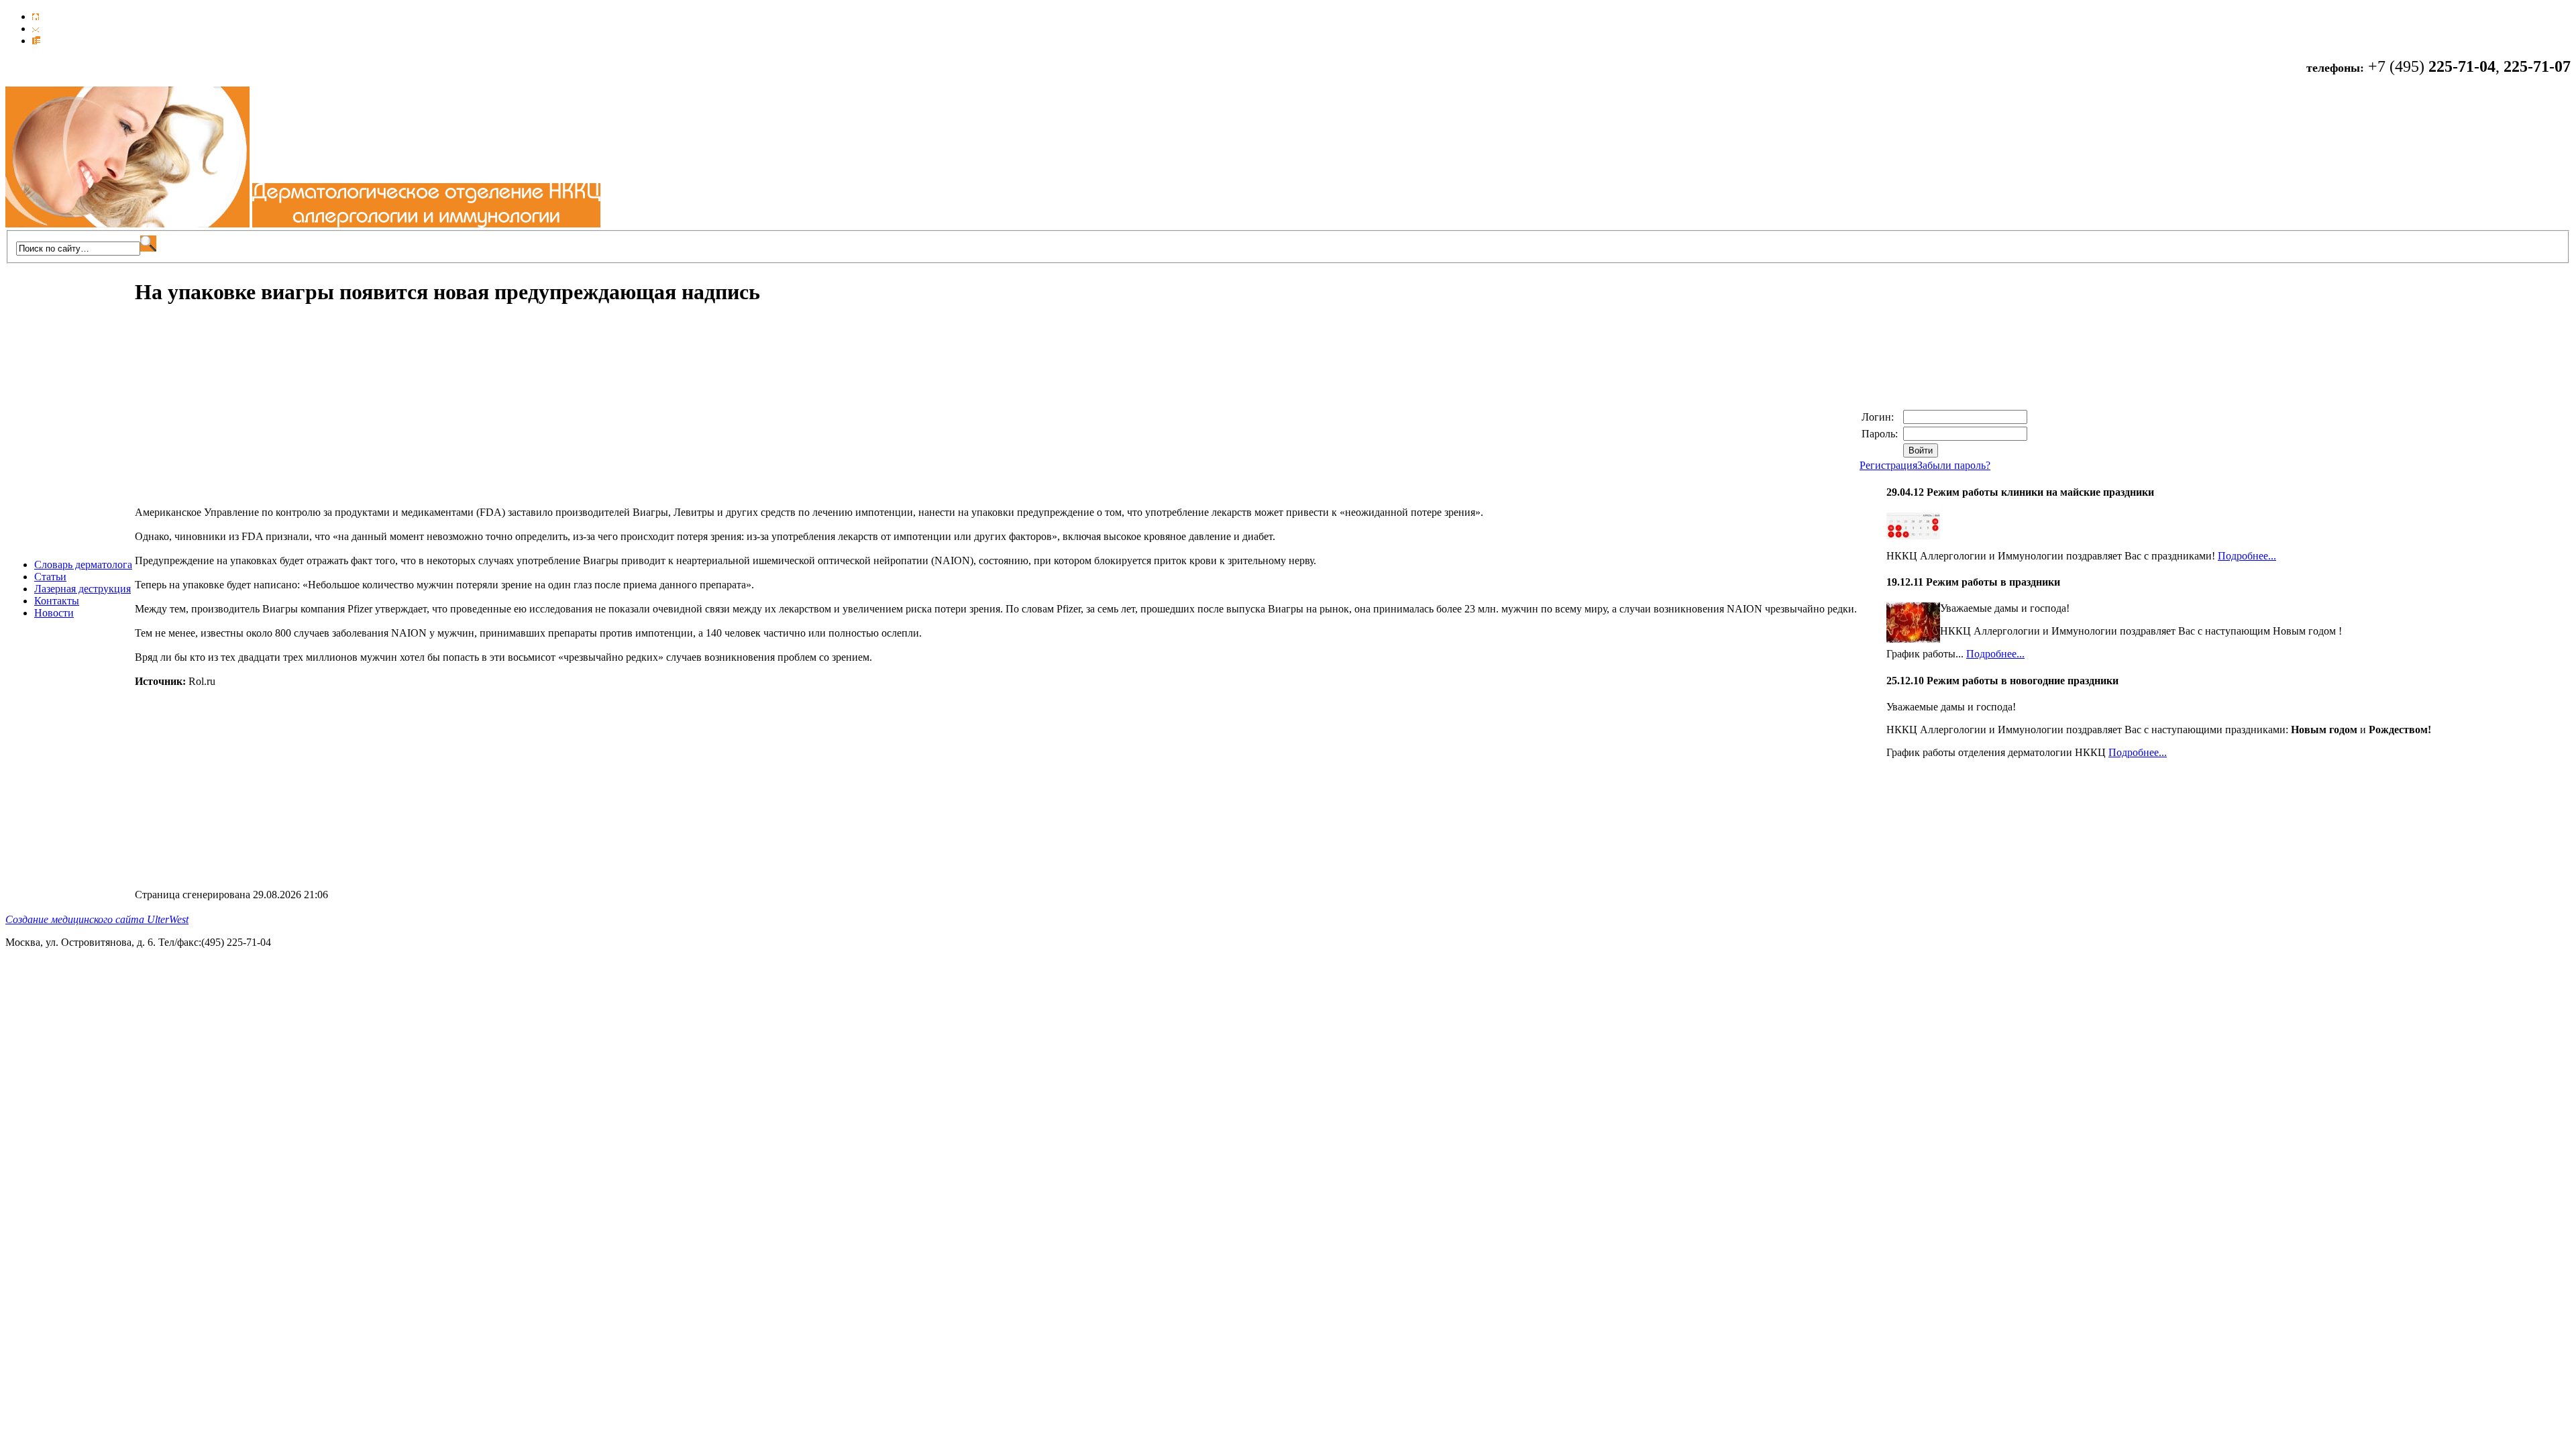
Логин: (1879, 417)
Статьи (50, 577)
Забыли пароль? (1954, 465)
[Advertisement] (248, 413)
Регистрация (1888, 465)
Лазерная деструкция (83, 589)
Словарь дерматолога (83, 565)
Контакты (57, 601)
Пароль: (1881, 434)
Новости (54, 613)
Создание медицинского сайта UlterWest (97, 919)
